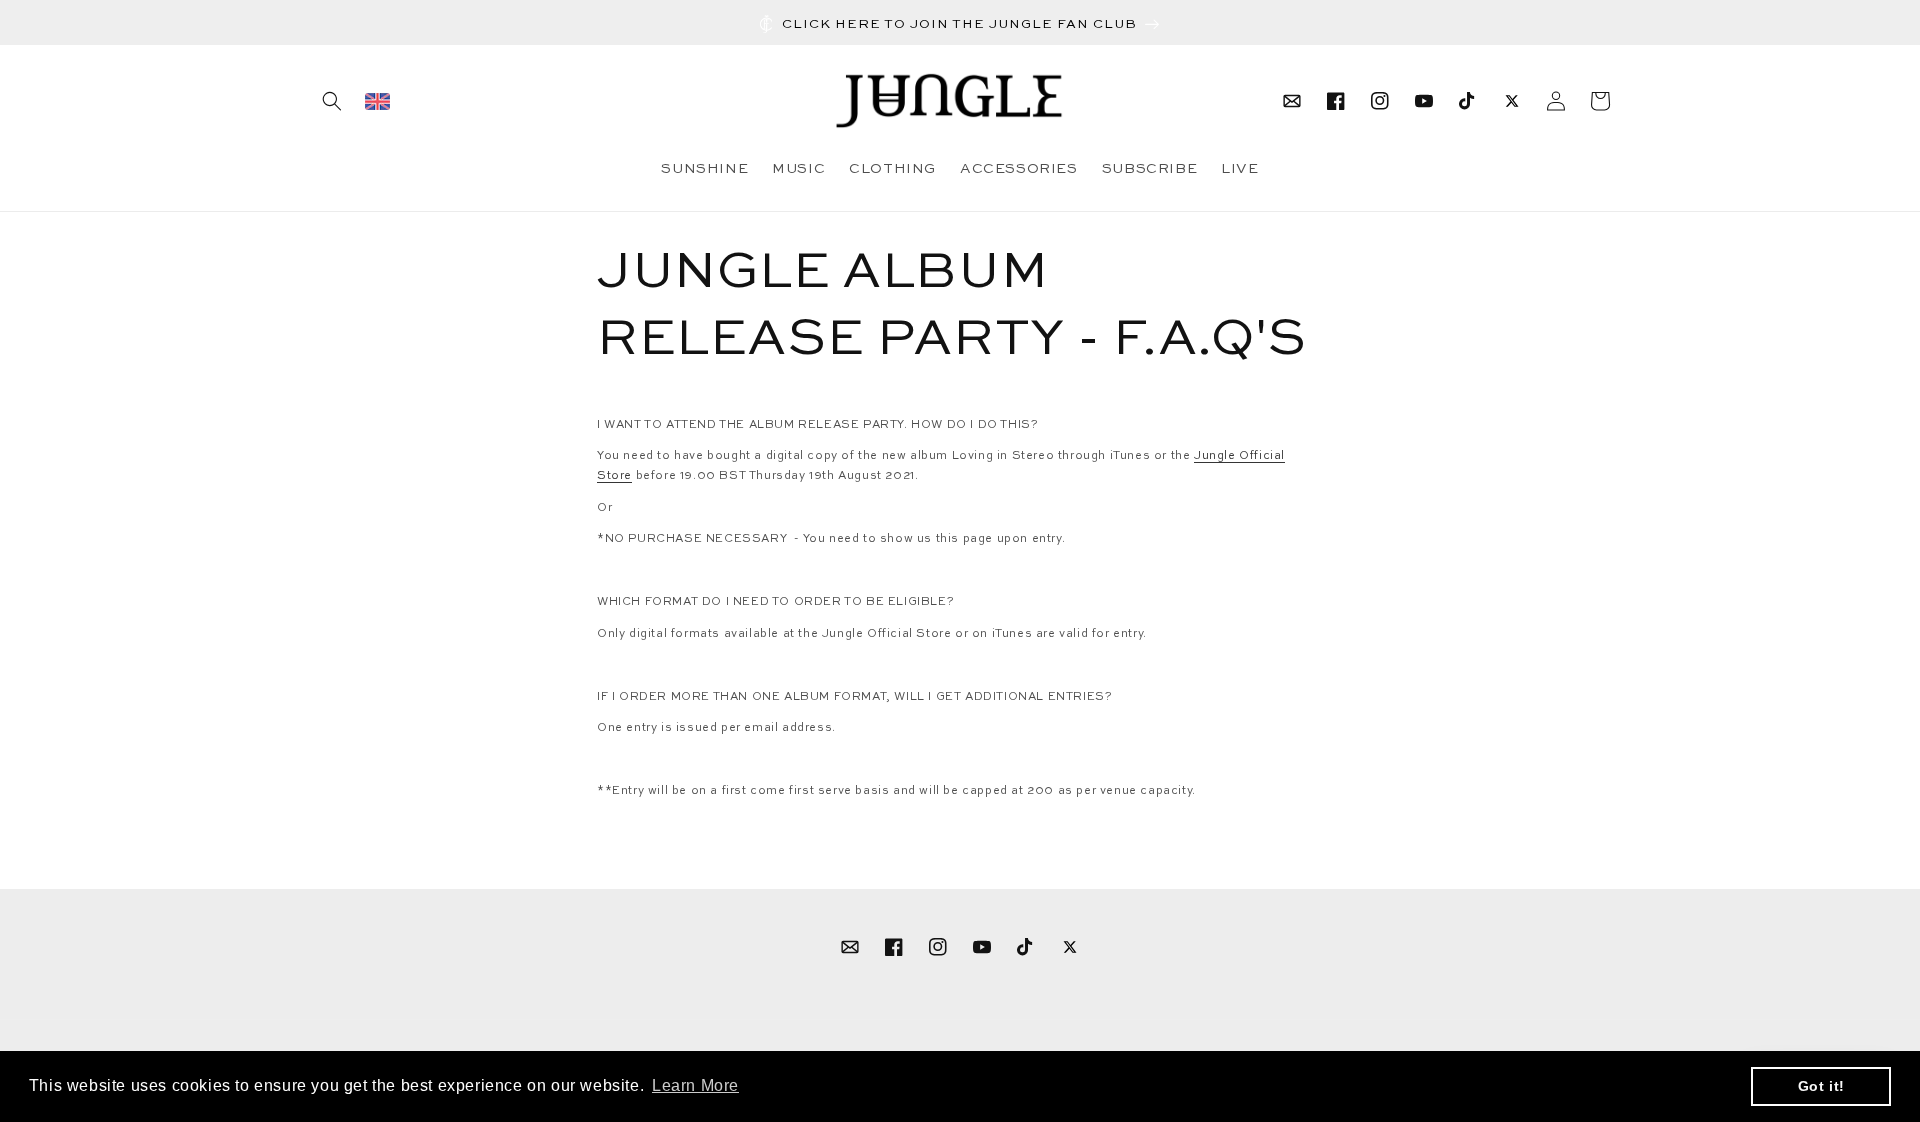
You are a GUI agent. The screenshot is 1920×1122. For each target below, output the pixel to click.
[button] (332, 101)
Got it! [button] (1821, 1086)
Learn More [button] (695, 1085)
